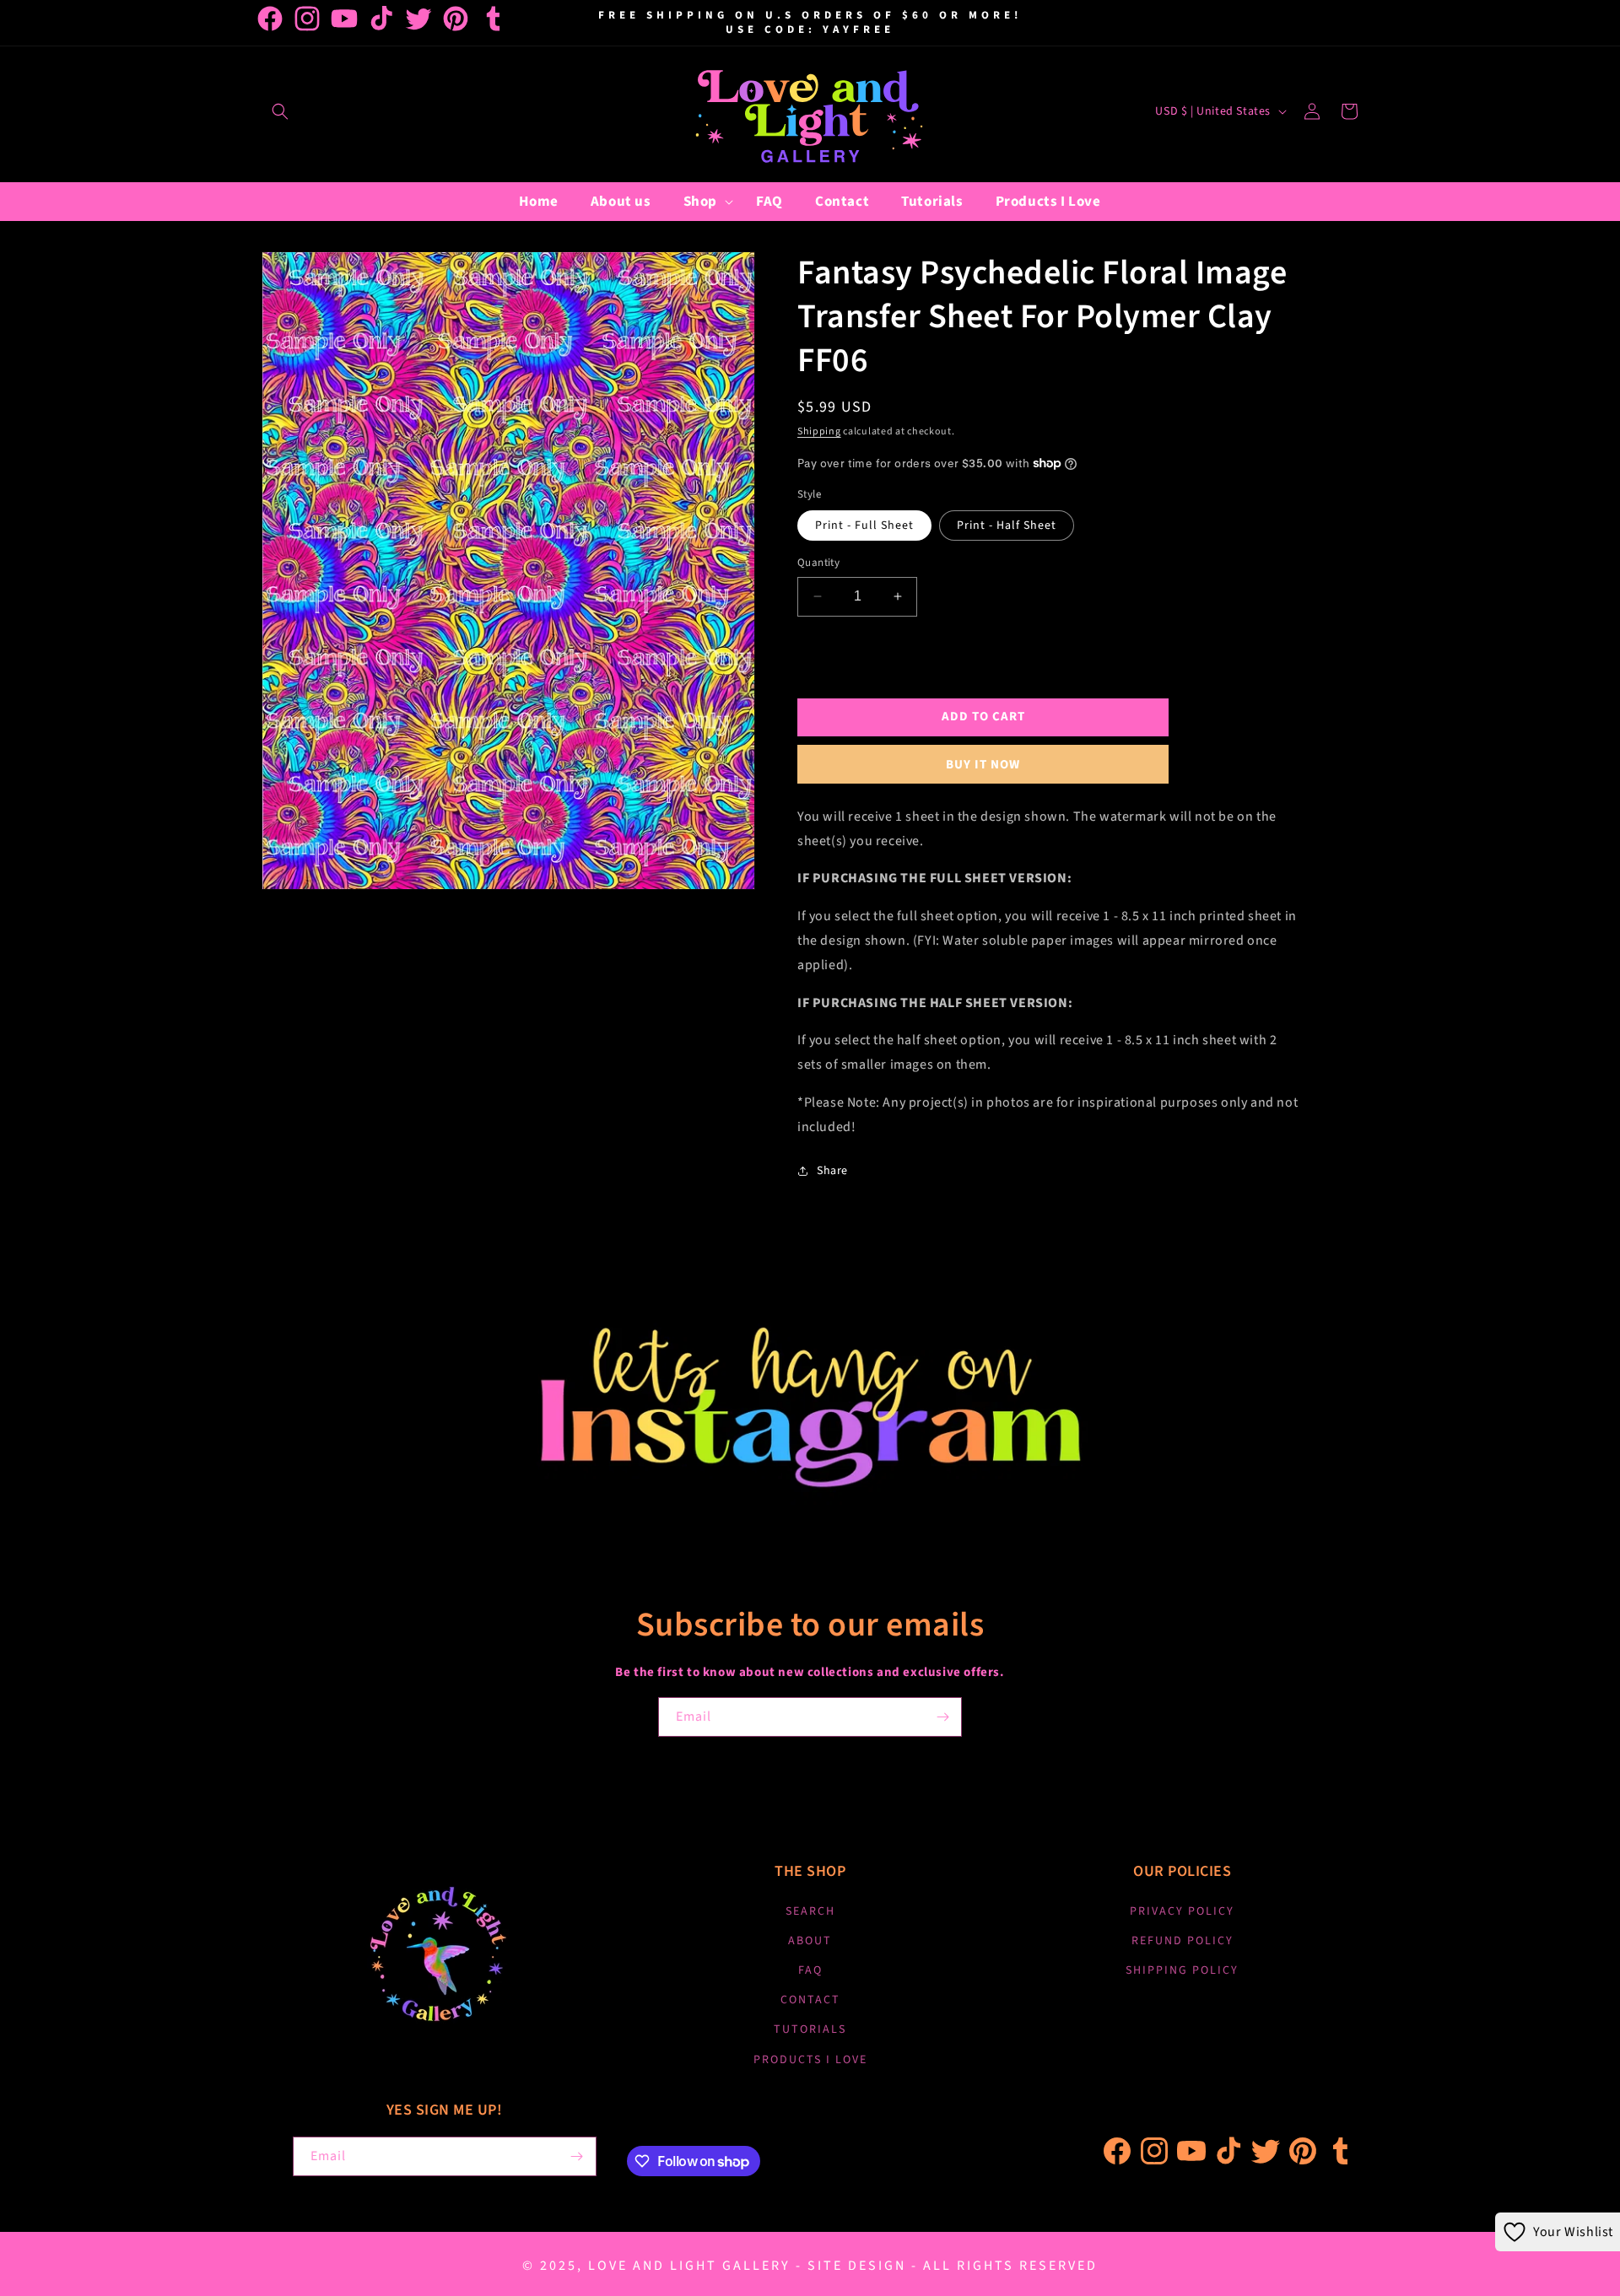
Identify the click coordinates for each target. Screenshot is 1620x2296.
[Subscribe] (942, 1717)
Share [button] (832, 1171)
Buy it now (983, 765)
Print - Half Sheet (1007, 525)
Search (810, 1911)
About (810, 1941)
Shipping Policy (1182, 1970)
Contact (810, 2000)
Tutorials (810, 2029)
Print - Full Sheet (864, 525)
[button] (280, 111)
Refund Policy (1183, 1941)
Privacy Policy (1182, 1911)
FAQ (810, 1970)
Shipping (819, 431)
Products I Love (810, 2060)
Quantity (818, 563)
